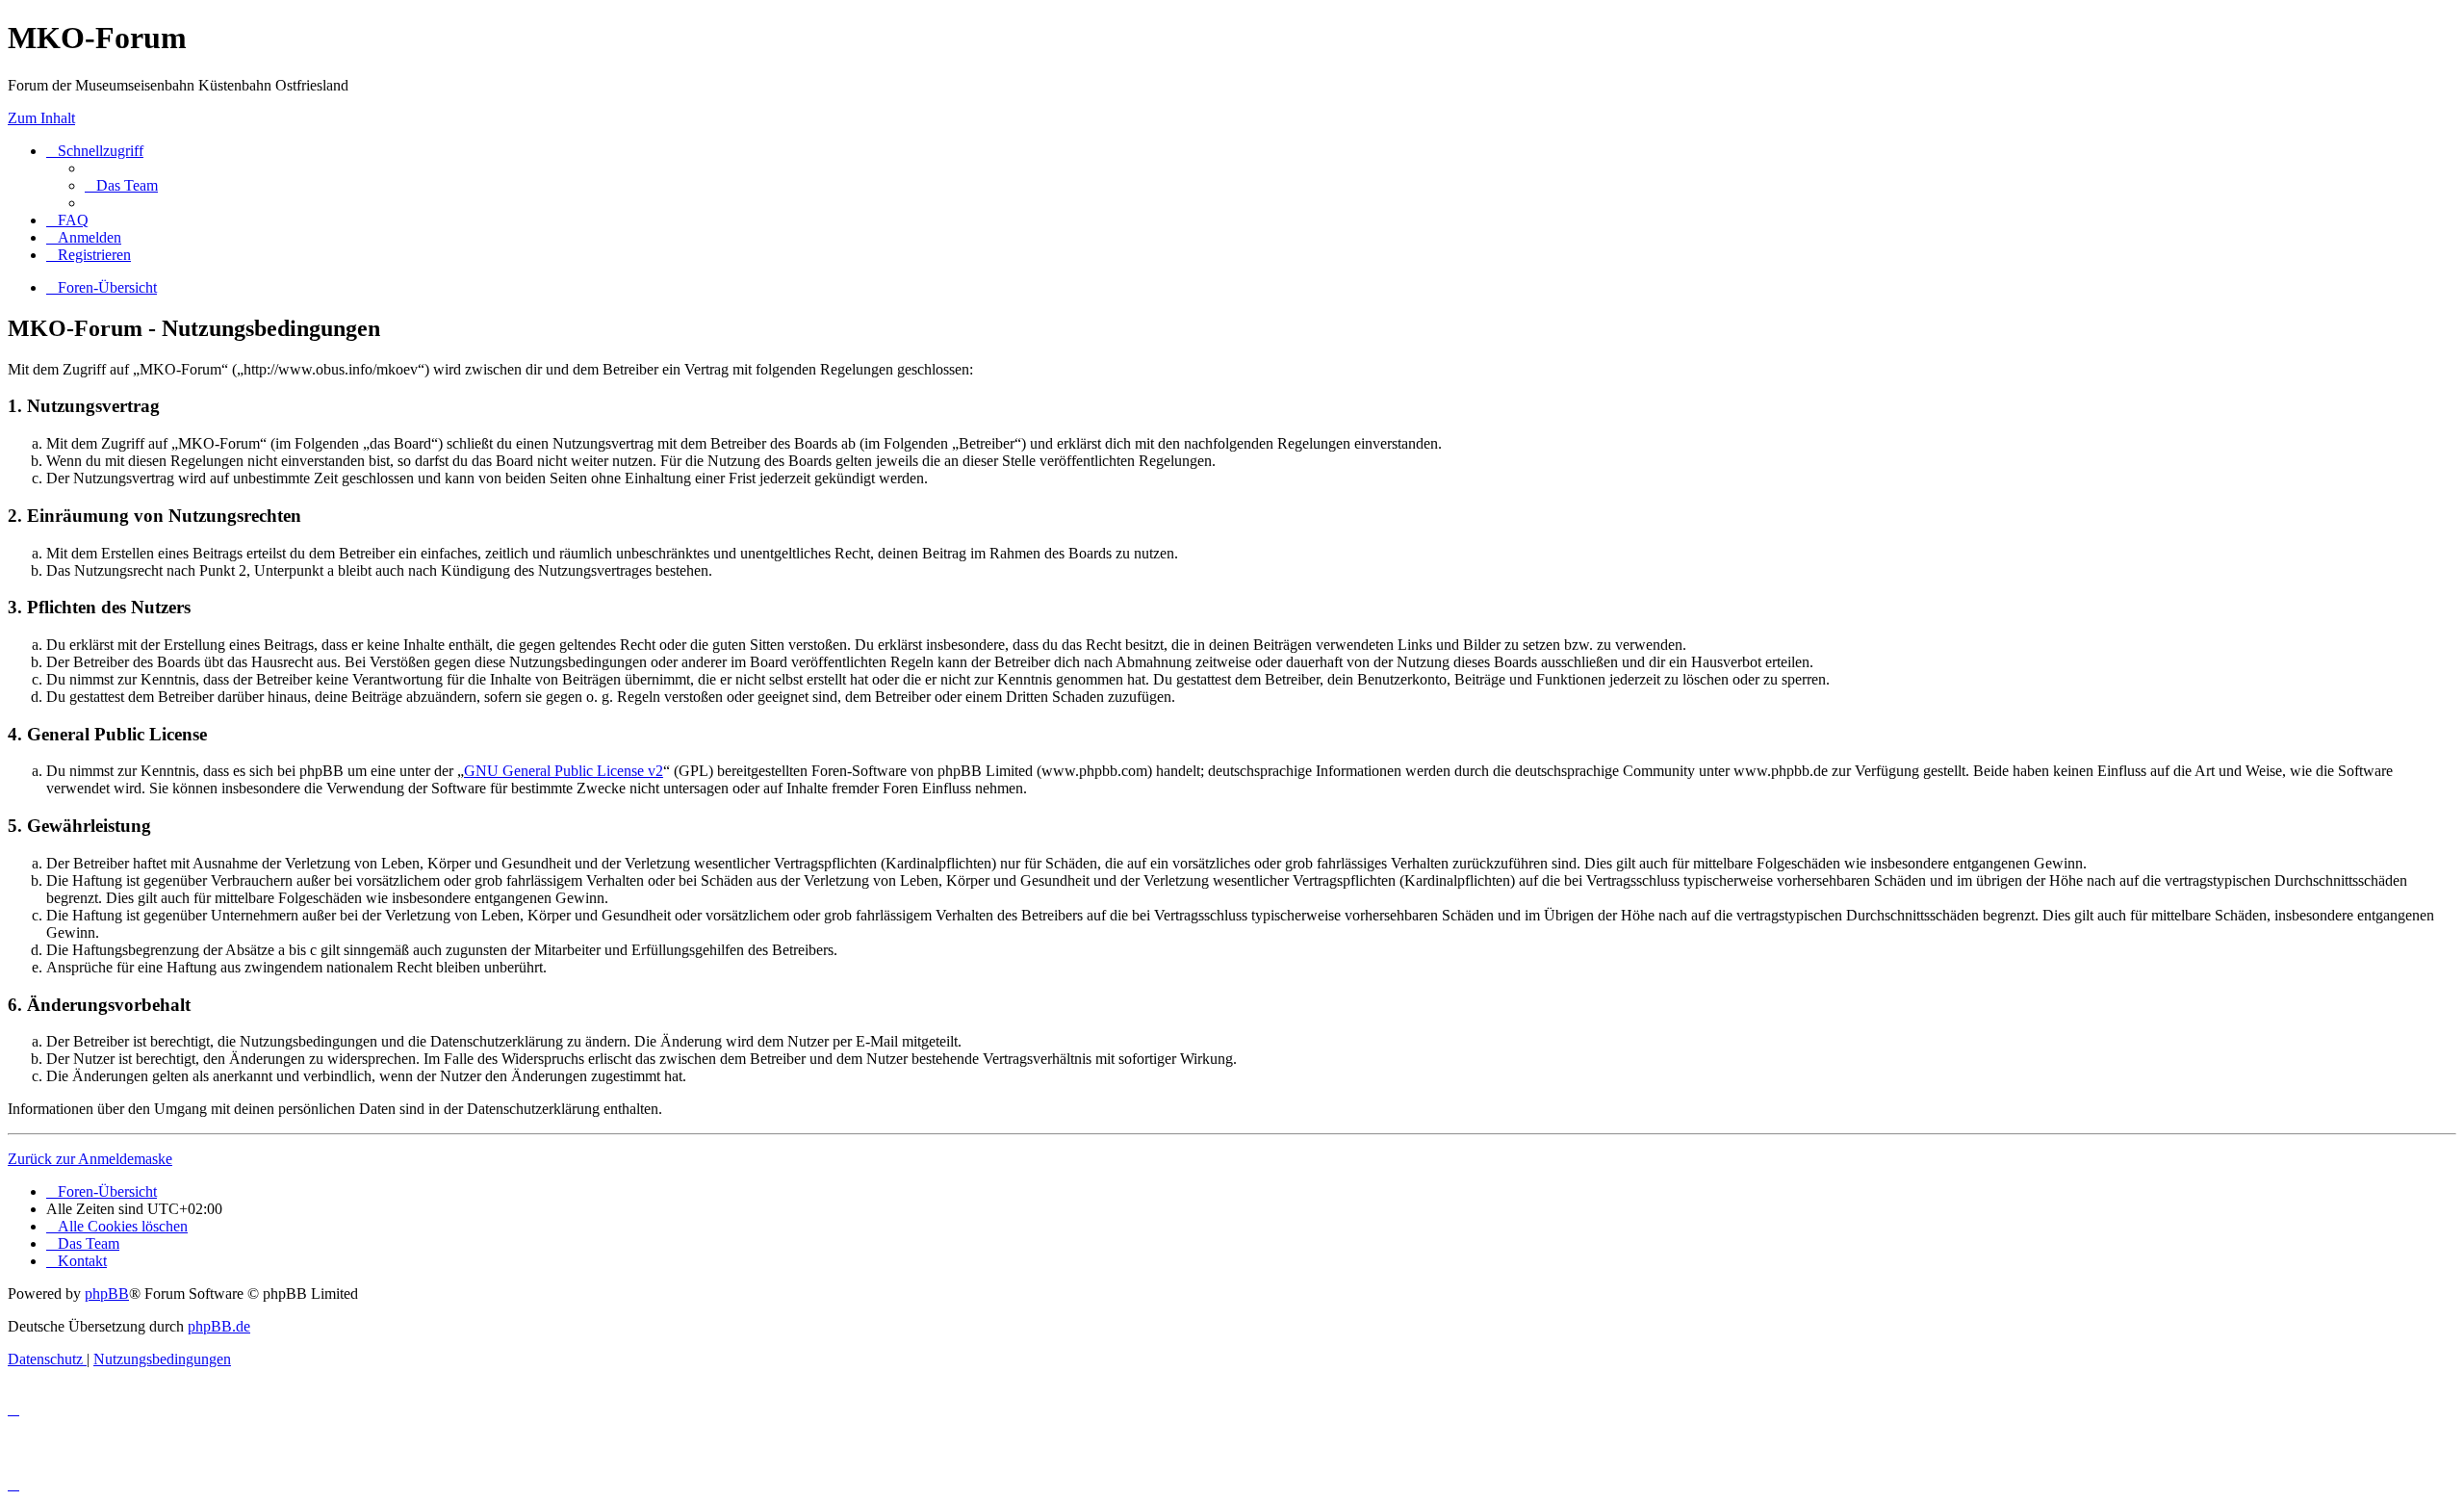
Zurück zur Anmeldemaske (90, 1159)
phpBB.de (219, 1326)
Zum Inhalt (41, 118)
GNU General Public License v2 (564, 771)
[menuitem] (121, 185)
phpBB (107, 1294)
